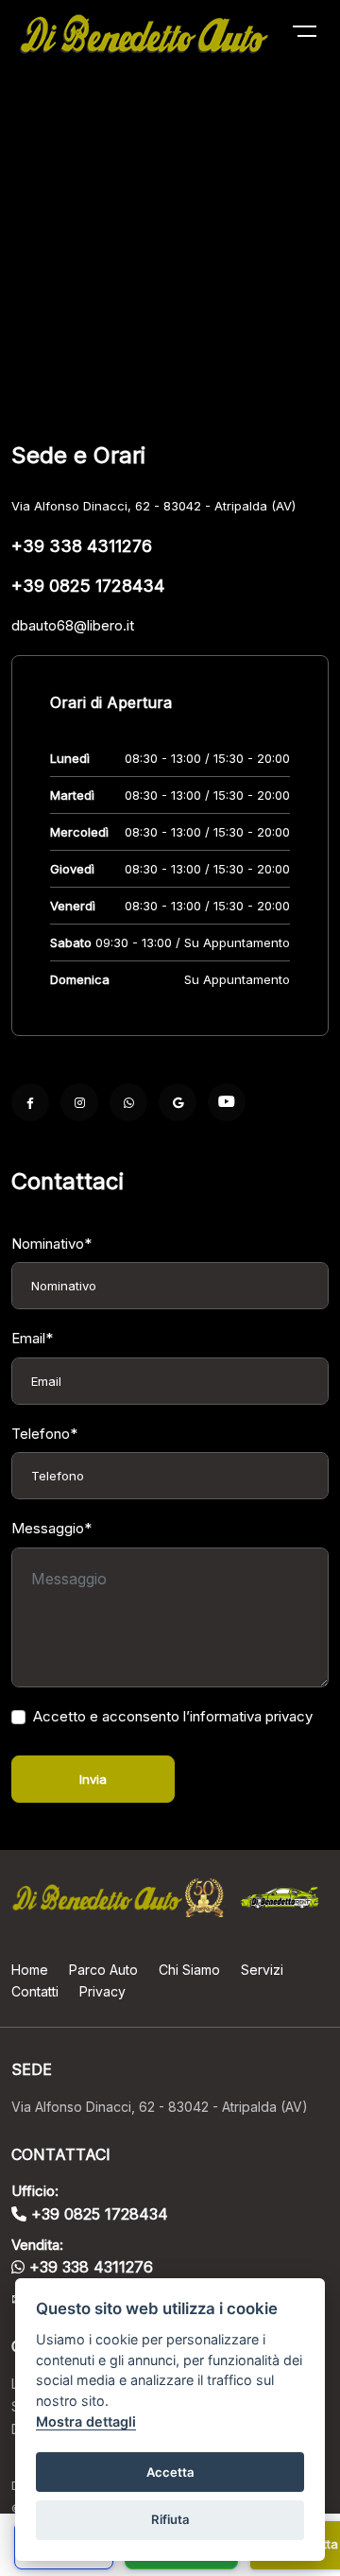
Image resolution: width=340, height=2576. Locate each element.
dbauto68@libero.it (73, 625)
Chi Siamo (189, 1970)
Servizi (262, 1970)
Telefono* (44, 1434)
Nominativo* (51, 1244)
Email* (32, 1338)
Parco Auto (103, 1970)
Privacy (102, 1991)
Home (30, 1970)
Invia (93, 1779)
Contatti (35, 1991)
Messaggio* (51, 1528)
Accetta (170, 2472)
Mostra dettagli (86, 2421)
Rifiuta (170, 2519)
